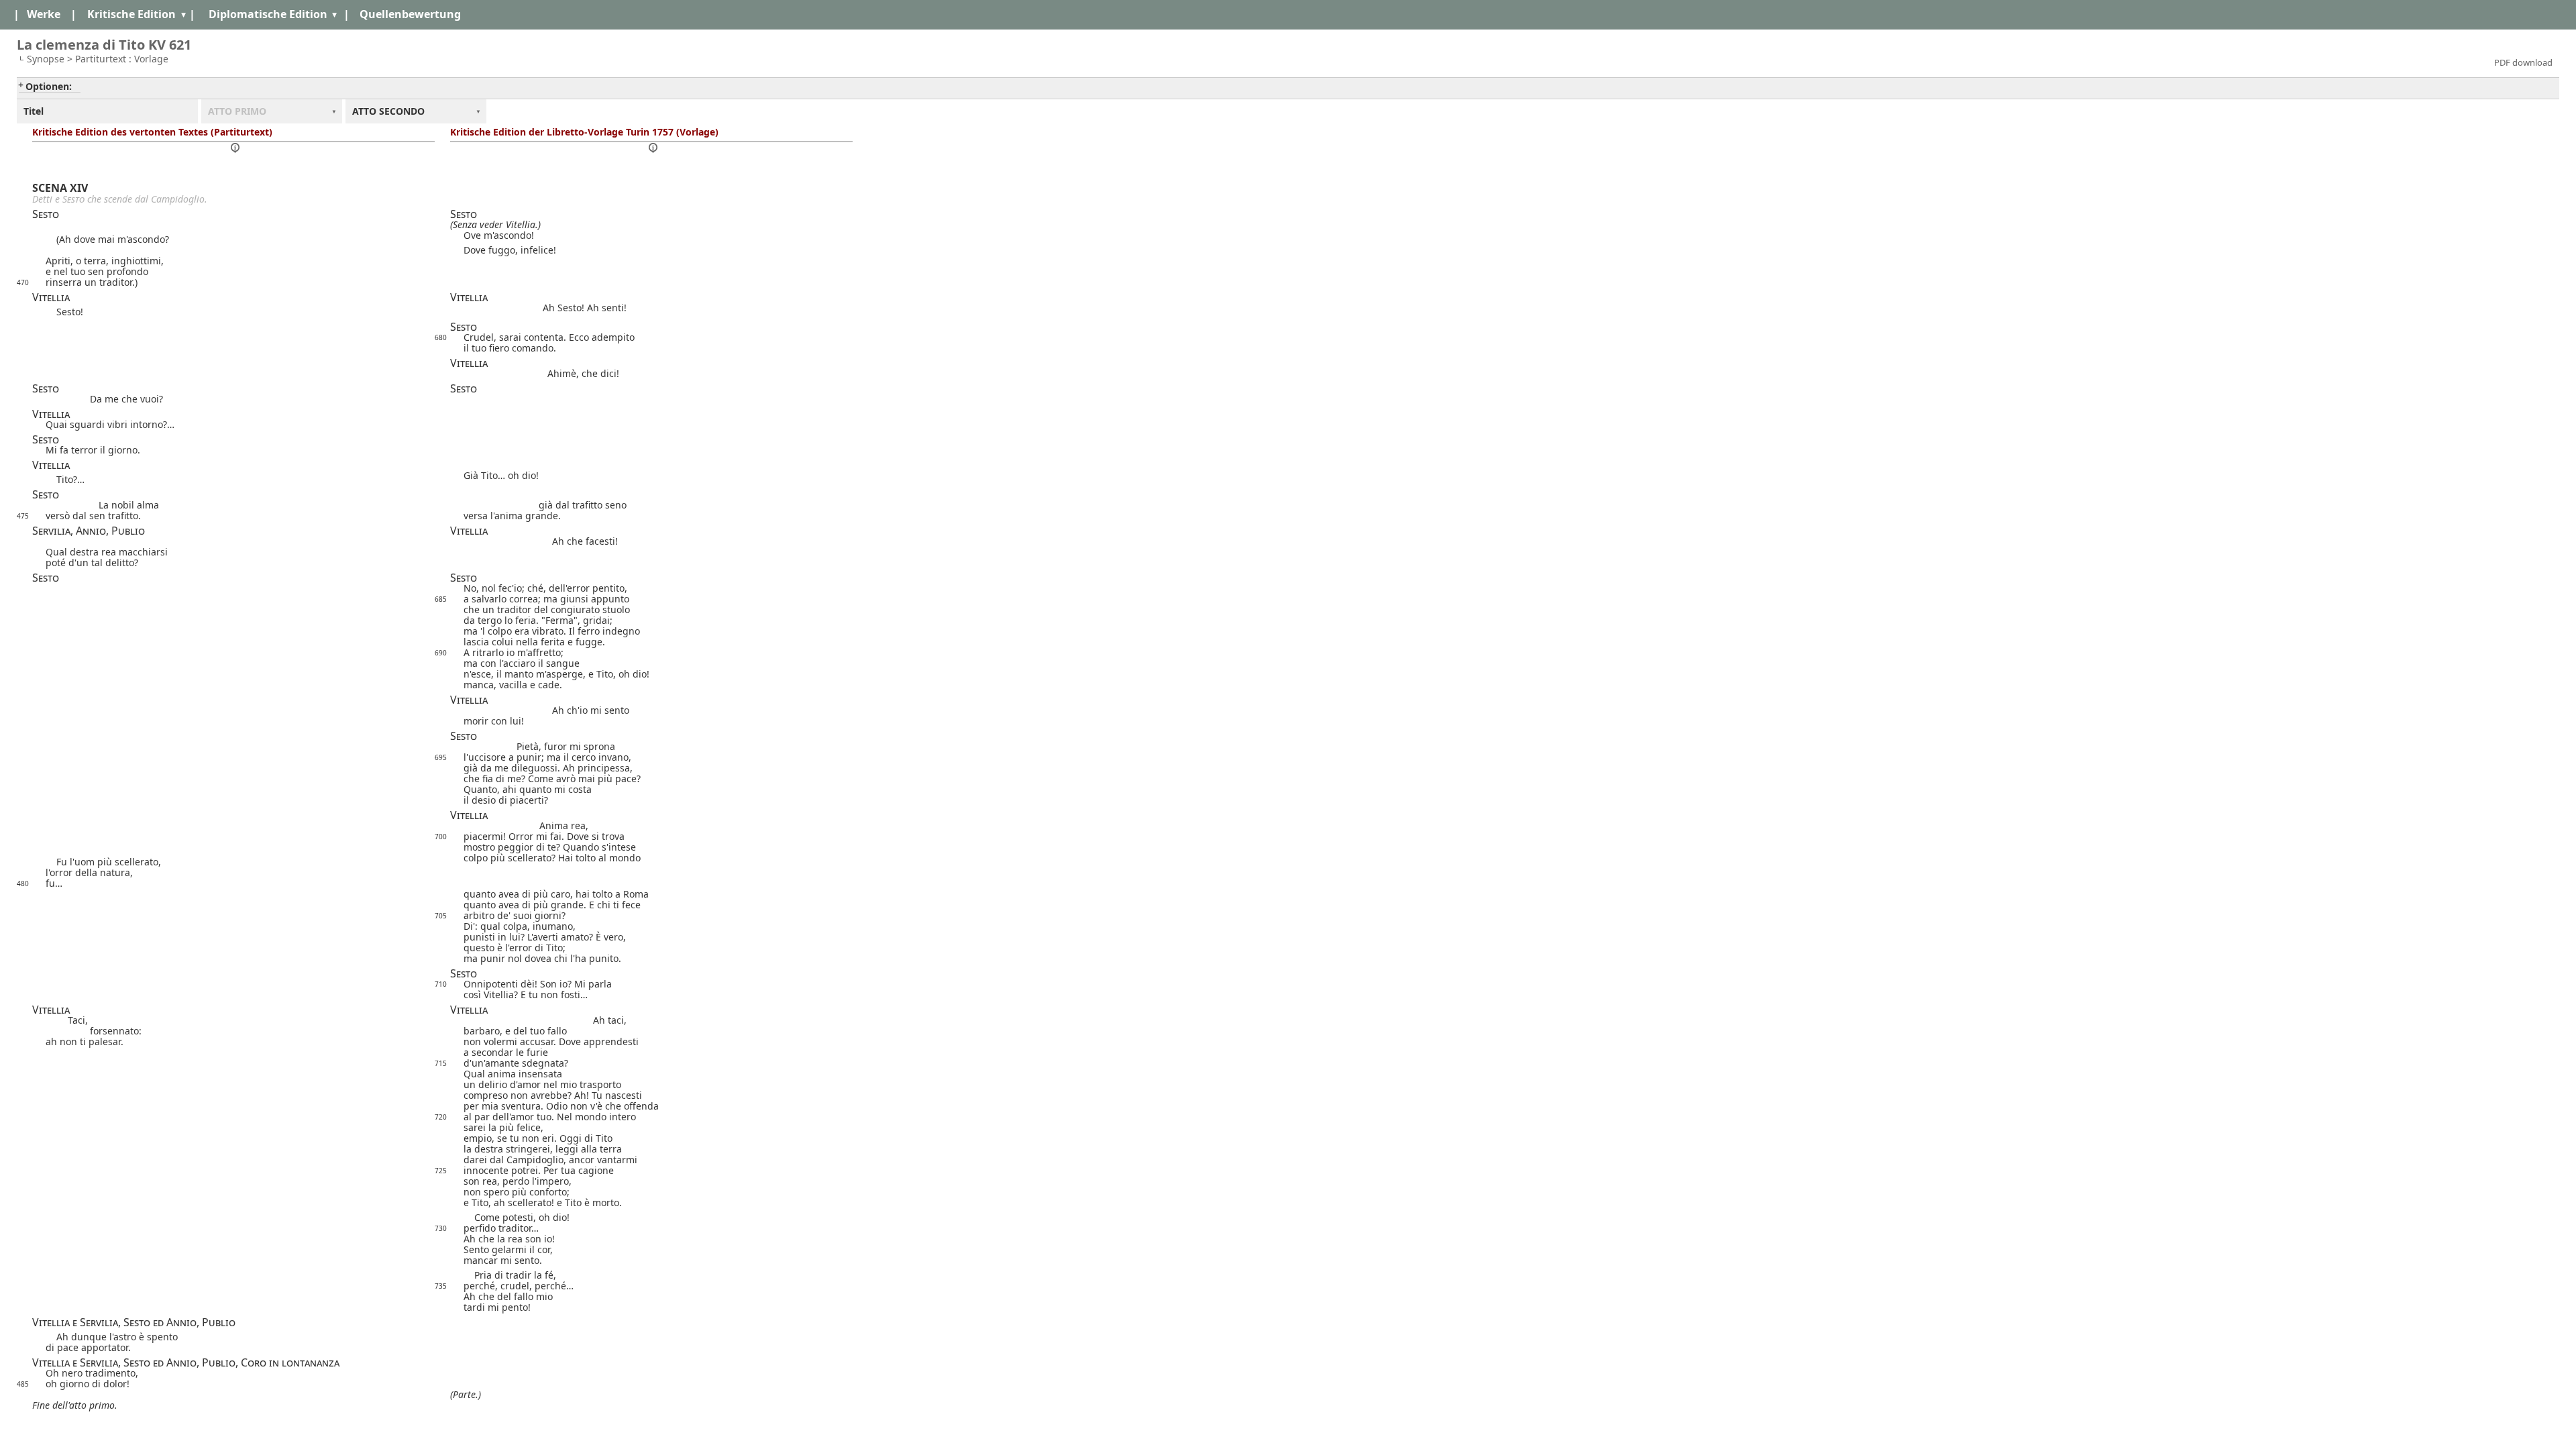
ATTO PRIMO (237, 111)
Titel (34, 111)
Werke (44, 14)
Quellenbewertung (410, 14)
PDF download (2523, 62)
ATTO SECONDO (388, 111)
